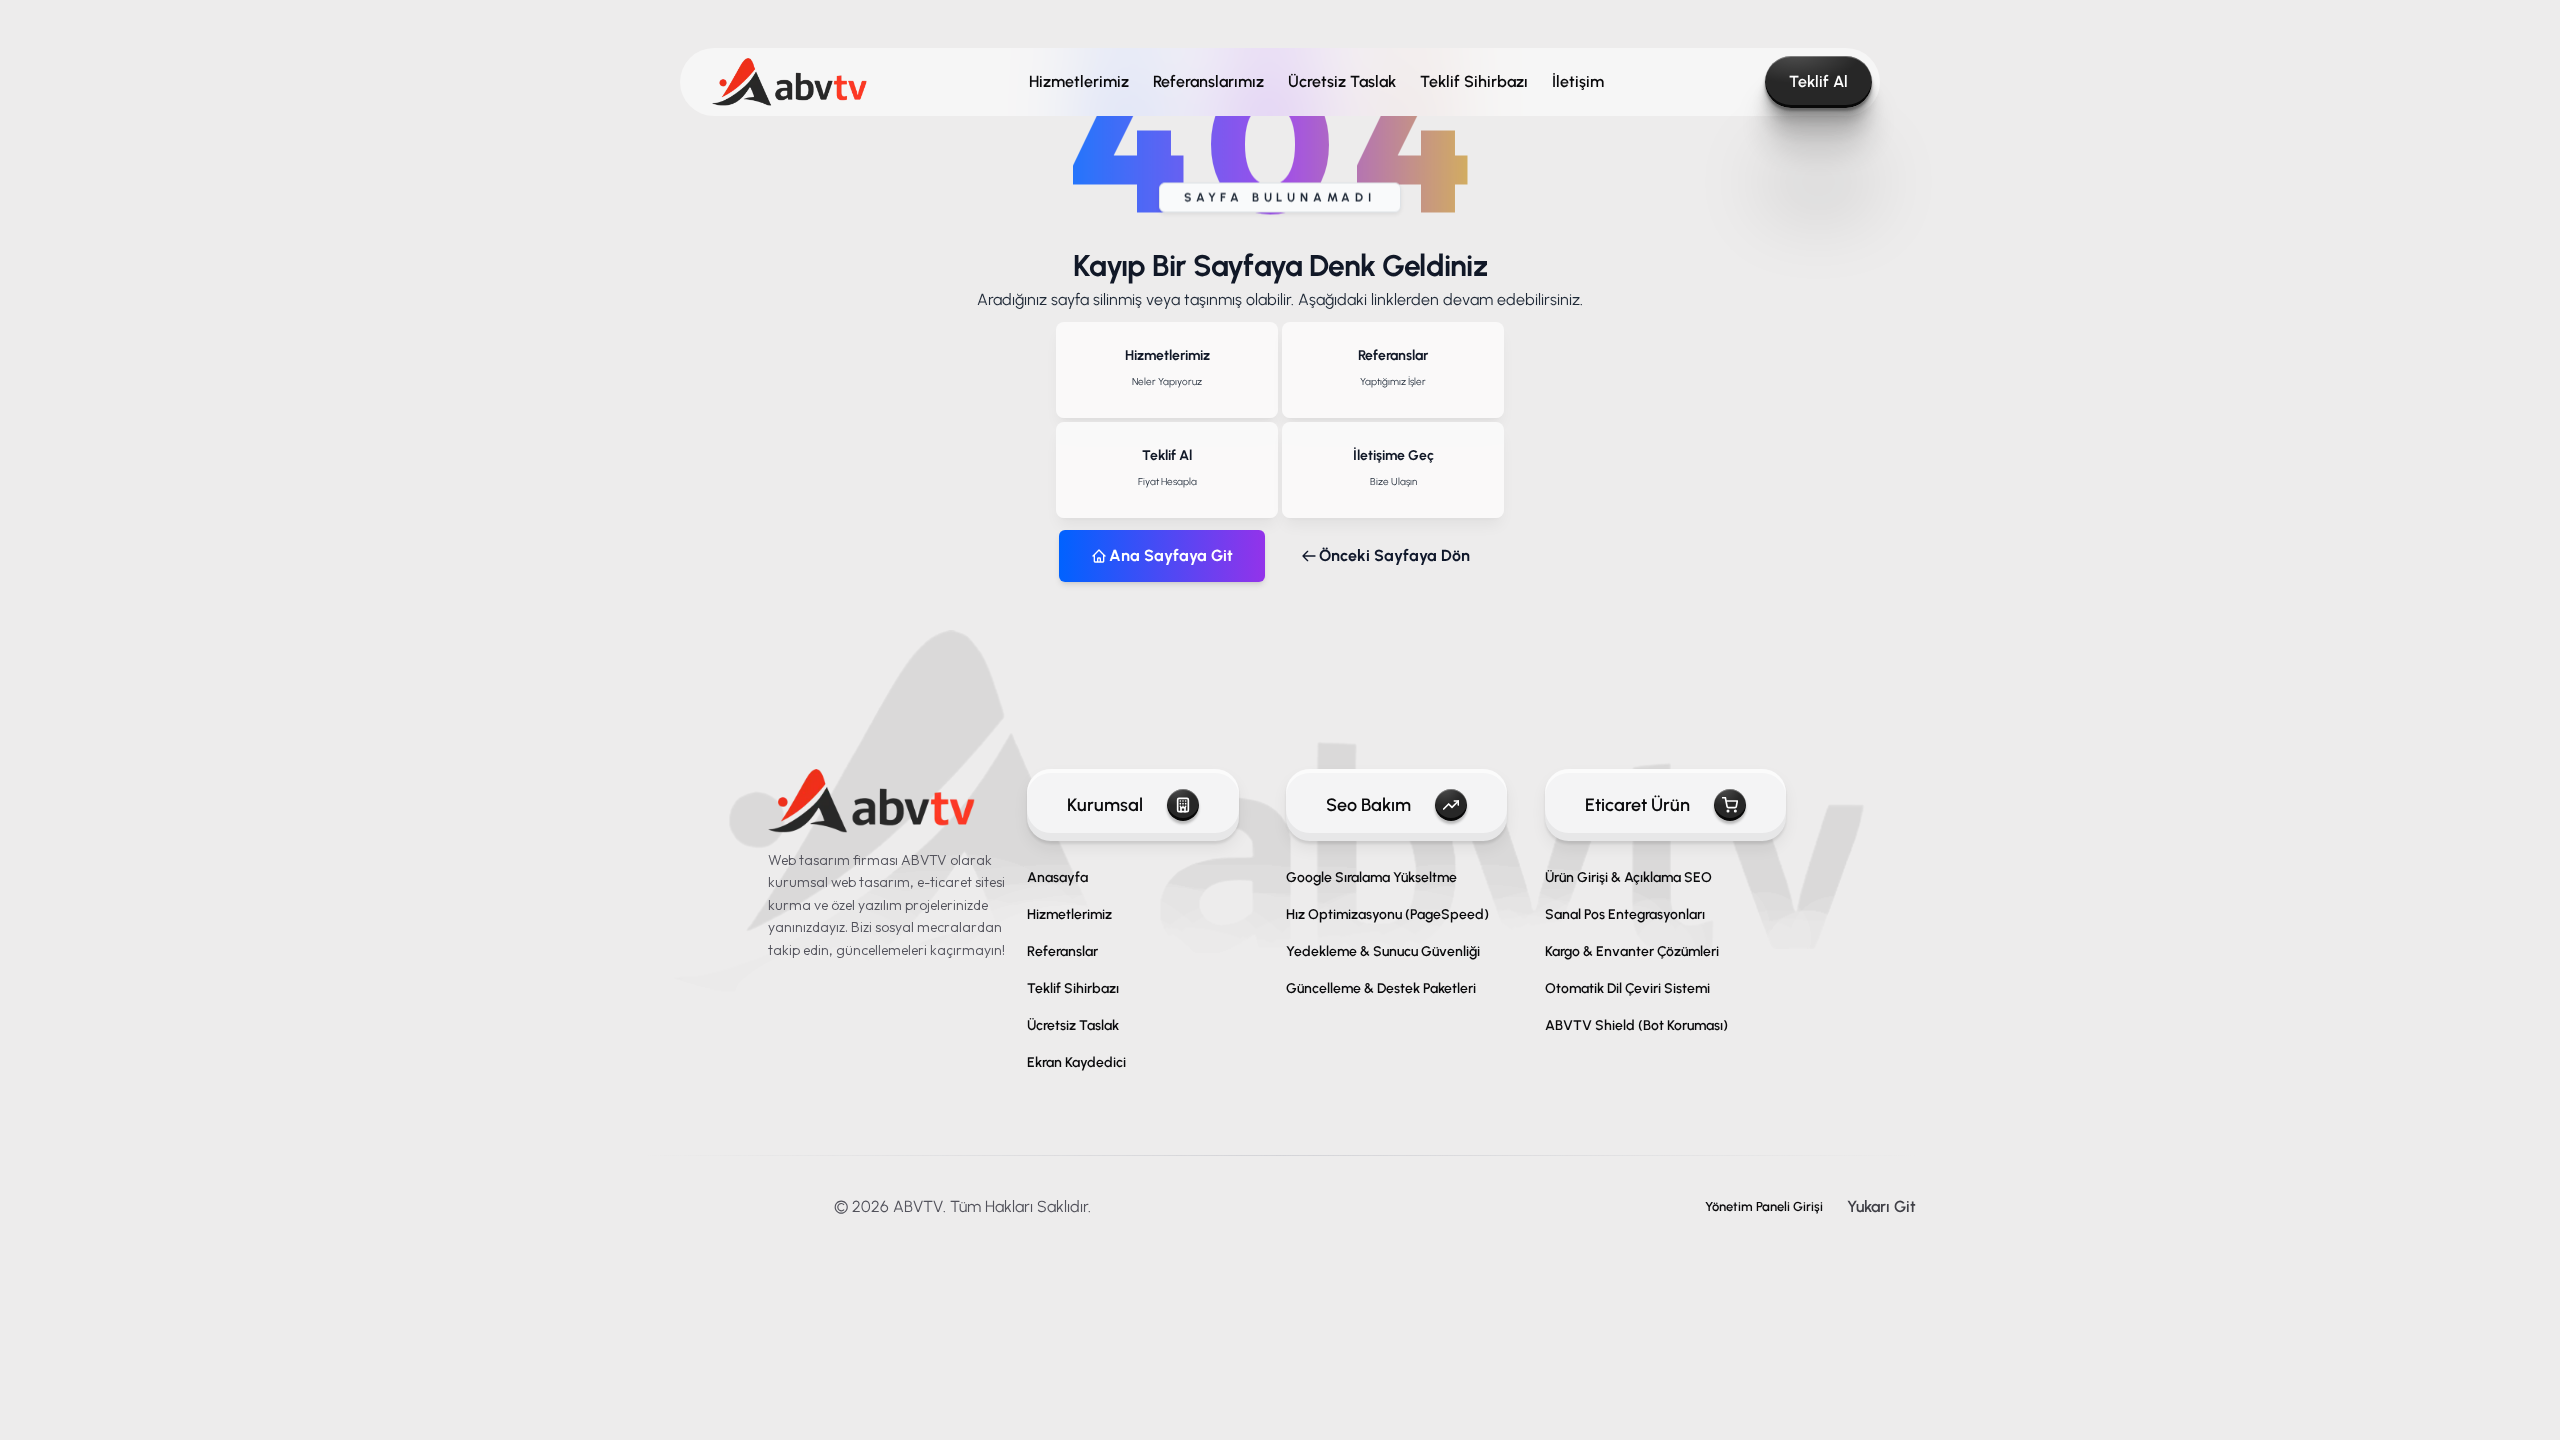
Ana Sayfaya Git (1171, 555)
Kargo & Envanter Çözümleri (1632, 951)
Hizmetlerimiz (1079, 81)
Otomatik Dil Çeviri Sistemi (1627, 988)
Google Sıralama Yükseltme (1371, 877)
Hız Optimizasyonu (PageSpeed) (1387, 914)
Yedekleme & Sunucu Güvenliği (1383, 951)
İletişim (1578, 81)
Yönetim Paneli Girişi (1764, 1206)
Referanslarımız (1208, 81)
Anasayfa (1057, 877)
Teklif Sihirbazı (1474, 81)
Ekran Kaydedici (1076, 1062)
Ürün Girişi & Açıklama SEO (1628, 877)
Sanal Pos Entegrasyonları (1625, 914)
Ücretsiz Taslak (1342, 81)
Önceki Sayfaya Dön (1394, 555)
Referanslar (1062, 951)
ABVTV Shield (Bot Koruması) (1636, 1025)
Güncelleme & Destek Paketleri (1381, 988)
